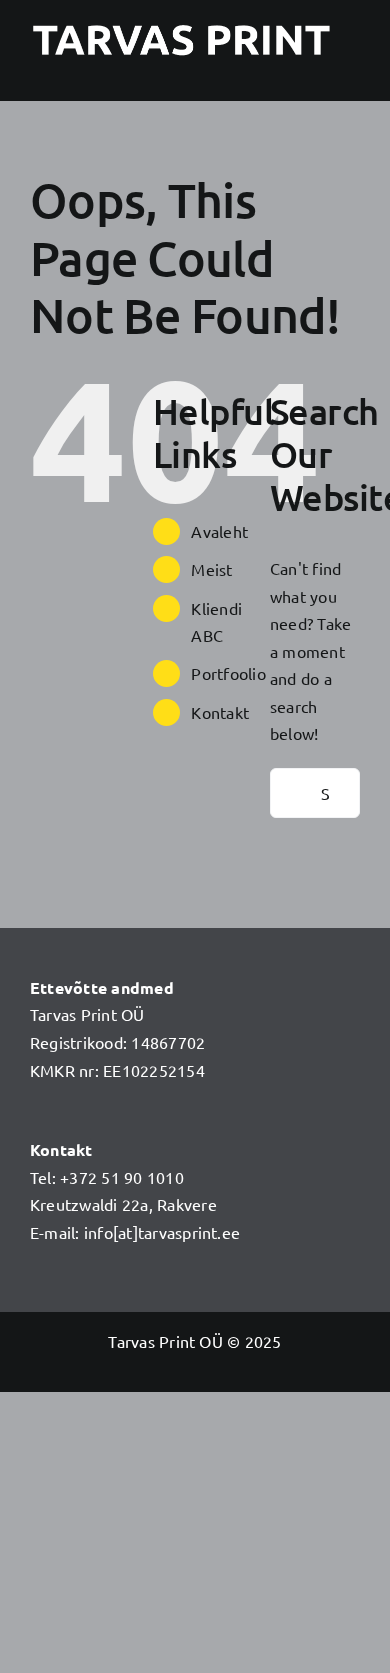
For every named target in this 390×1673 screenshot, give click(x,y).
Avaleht (219, 531)
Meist (211, 569)
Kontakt (220, 712)
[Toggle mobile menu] (352, 70)
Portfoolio (228, 673)
